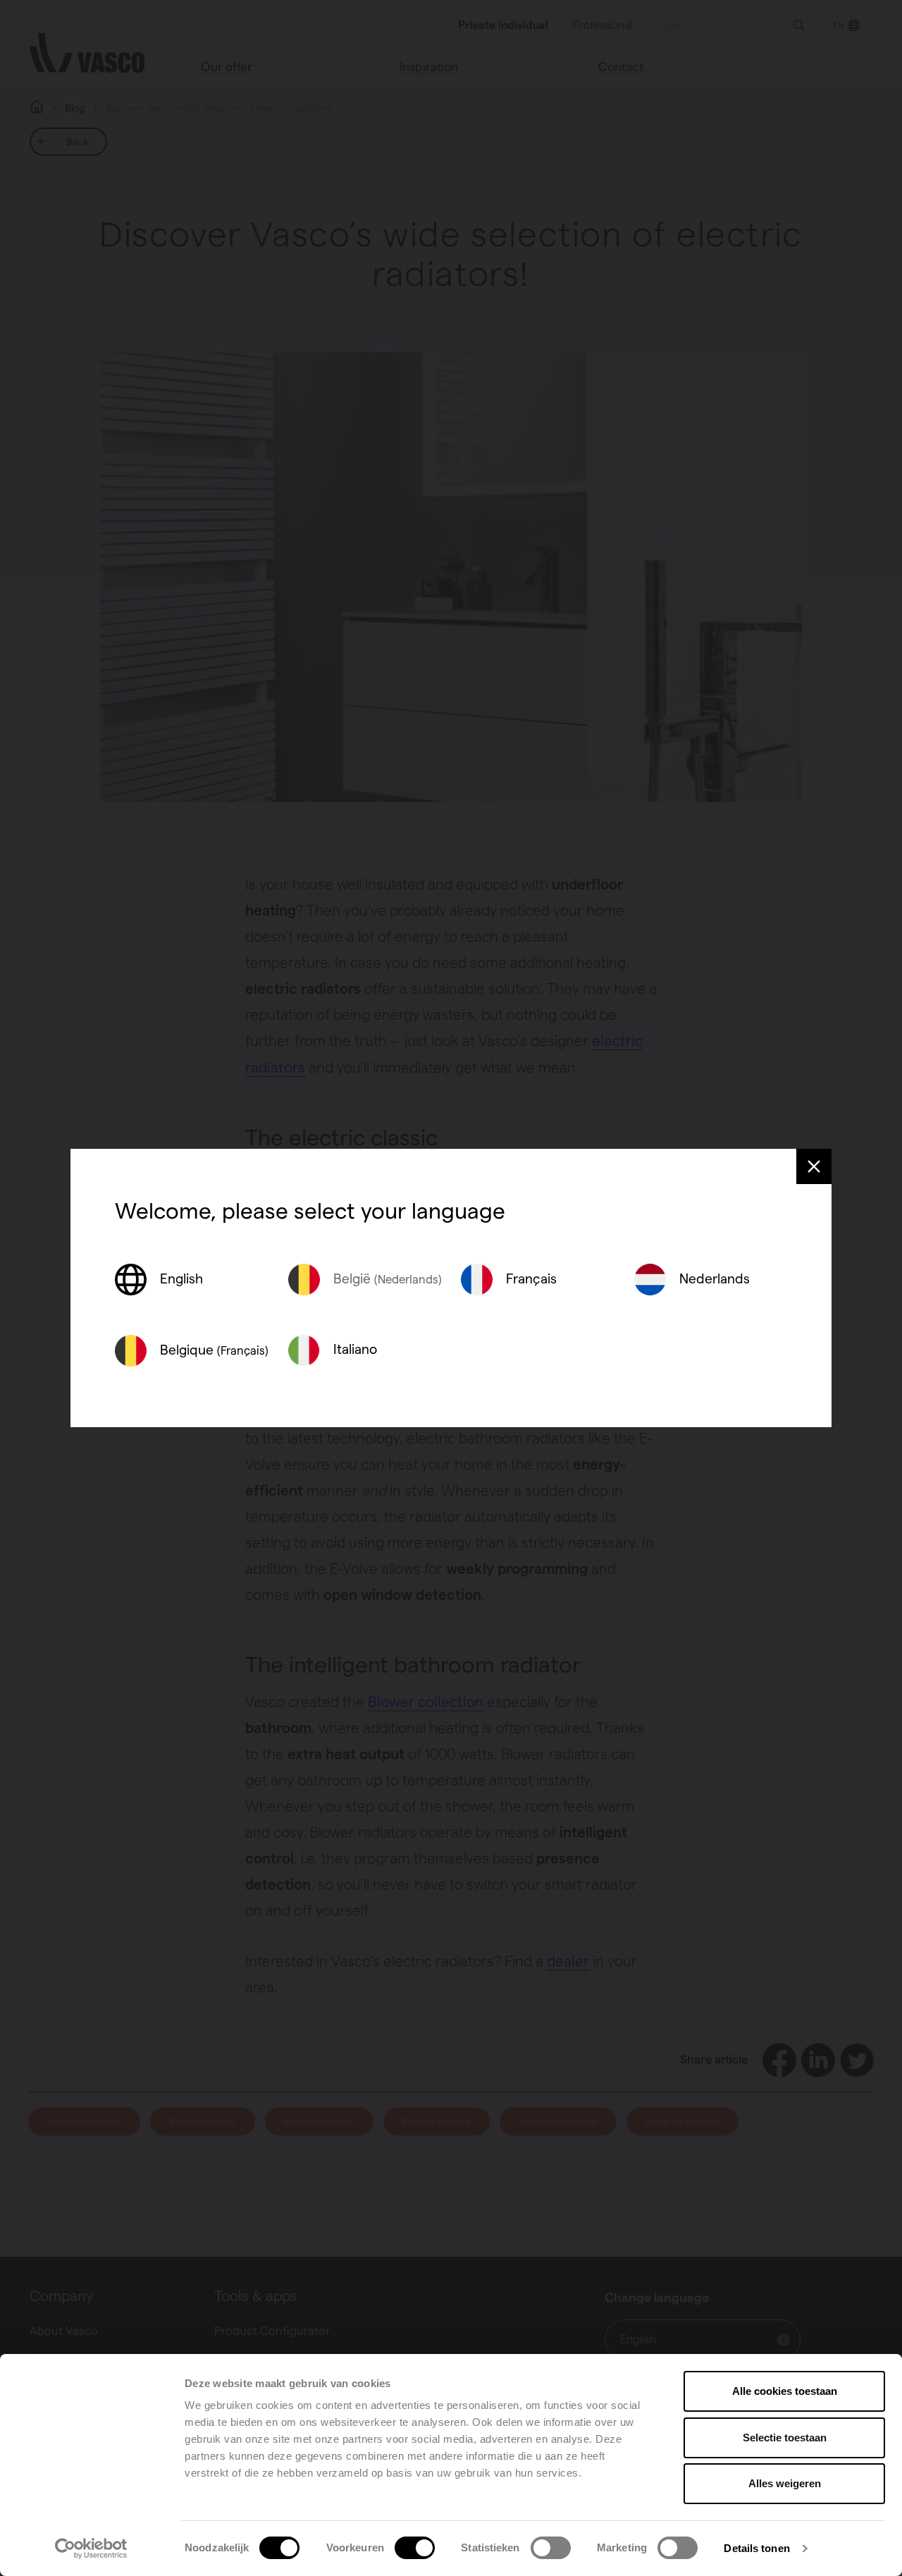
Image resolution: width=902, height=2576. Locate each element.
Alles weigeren (785, 2483)
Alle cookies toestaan (785, 2391)
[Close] (814, 1166)
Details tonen (756, 2548)
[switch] (415, 2548)
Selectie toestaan (785, 2438)
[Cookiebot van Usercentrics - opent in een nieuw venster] (91, 2549)
